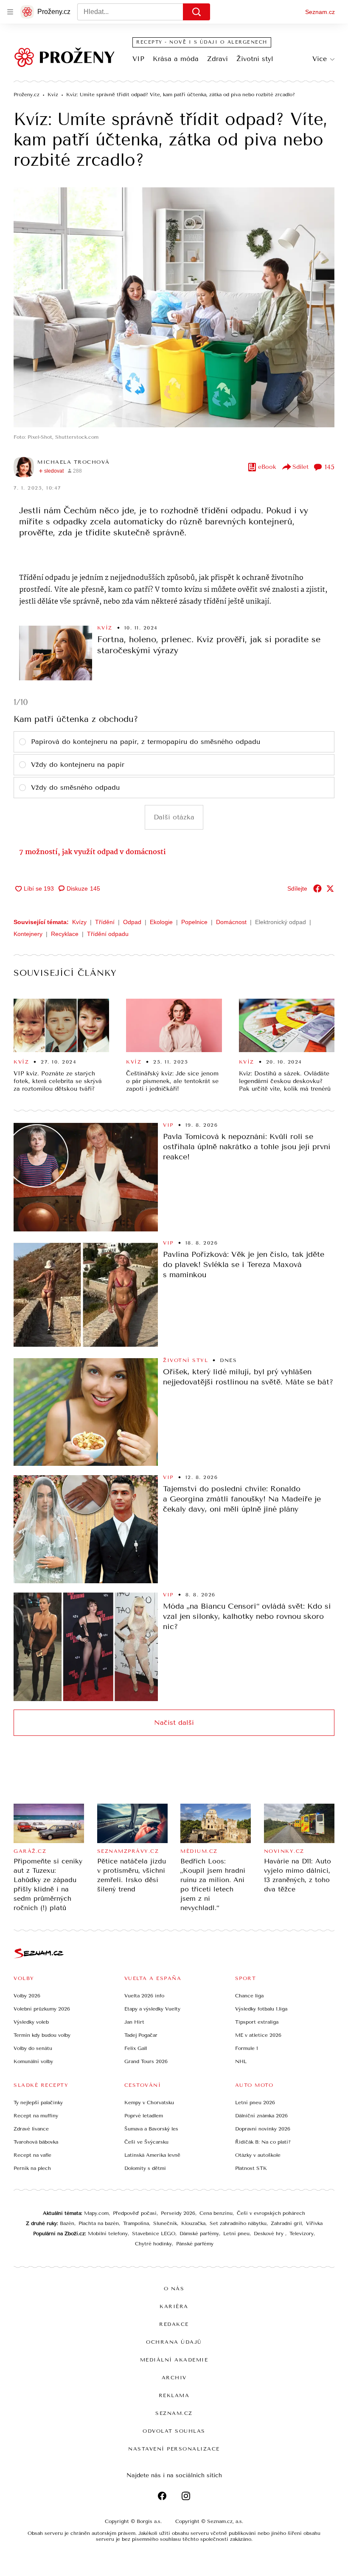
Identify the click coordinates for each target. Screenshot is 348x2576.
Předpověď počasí (135, 2213)
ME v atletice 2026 (258, 2035)
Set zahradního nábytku (238, 2223)
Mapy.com (96, 2213)
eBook (267, 467)
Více (320, 59)
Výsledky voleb (31, 2022)
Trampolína (136, 2223)
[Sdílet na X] (330, 888)
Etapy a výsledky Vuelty (152, 2009)
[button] (174, 307)
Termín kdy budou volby (42, 2035)
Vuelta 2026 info (144, 1996)
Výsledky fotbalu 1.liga (261, 2009)
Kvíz (105, 628)
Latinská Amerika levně (152, 2155)
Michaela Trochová (74, 462)
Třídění (105, 922)
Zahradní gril (286, 2223)
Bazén (67, 2223)
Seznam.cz (320, 12)
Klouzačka (193, 2223)
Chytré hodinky (153, 2244)
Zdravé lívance (31, 2129)
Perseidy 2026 (178, 2213)
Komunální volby (33, 2061)
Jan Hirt (134, 2022)
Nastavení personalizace (174, 2449)
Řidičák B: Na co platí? (263, 2142)
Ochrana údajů (174, 2342)
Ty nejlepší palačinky (38, 2103)
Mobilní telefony (108, 2233)
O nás (174, 2289)
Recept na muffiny (36, 2116)
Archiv (174, 2378)
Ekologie (161, 922)
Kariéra (174, 2306)
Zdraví (217, 59)
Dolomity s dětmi (145, 2168)
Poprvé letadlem (144, 2116)
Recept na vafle (32, 2155)
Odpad (132, 922)
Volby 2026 (27, 1996)
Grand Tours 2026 (146, 2061)
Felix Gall (136, 2048)
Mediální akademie (174, 2360)
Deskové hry (269, 2233)
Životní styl (255, 59)
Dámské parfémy (199, 2233)
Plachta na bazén (99, 2223)
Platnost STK (251, 2168)
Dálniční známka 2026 (261, 2116)
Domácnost (231, 922)
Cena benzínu (216, 2213)
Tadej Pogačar (141, 2035)
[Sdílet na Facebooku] (317, 888)
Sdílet (300, 467)
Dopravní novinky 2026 (263, 2129)
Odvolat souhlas (174, 2431)
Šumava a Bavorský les (151, 2129)
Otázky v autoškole (258, 2155)
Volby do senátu (33, 2048)
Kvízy (79, 922)
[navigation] (10, 12)
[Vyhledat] (196, 12)
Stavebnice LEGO (154, 2233)
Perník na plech (32, 2168)
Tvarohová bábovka (36, 2142)
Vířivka (314, 2223)
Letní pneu (236, 2233)
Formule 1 (247, 2048)
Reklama (174, 2395)
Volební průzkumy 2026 (42, 2009)
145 (330, 467)
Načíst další (174, 1722)
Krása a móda (176, 59)
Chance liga (249, 1996)
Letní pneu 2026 (255, 2103)
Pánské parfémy (195, 2244)
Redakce (174, 2324)
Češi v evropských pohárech (271, 2213)
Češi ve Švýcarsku (146, 2142)
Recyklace (65, 934)
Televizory (302, 2233)
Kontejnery (28, 934)
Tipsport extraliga (257, 2022)
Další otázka (174, 817)
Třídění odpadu (108, 934)
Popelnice (194, 922)
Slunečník (165, 2223)
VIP (138, 59)
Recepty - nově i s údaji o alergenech (202, 42)
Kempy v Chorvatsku (149, 2103)
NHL (241, 2061)
